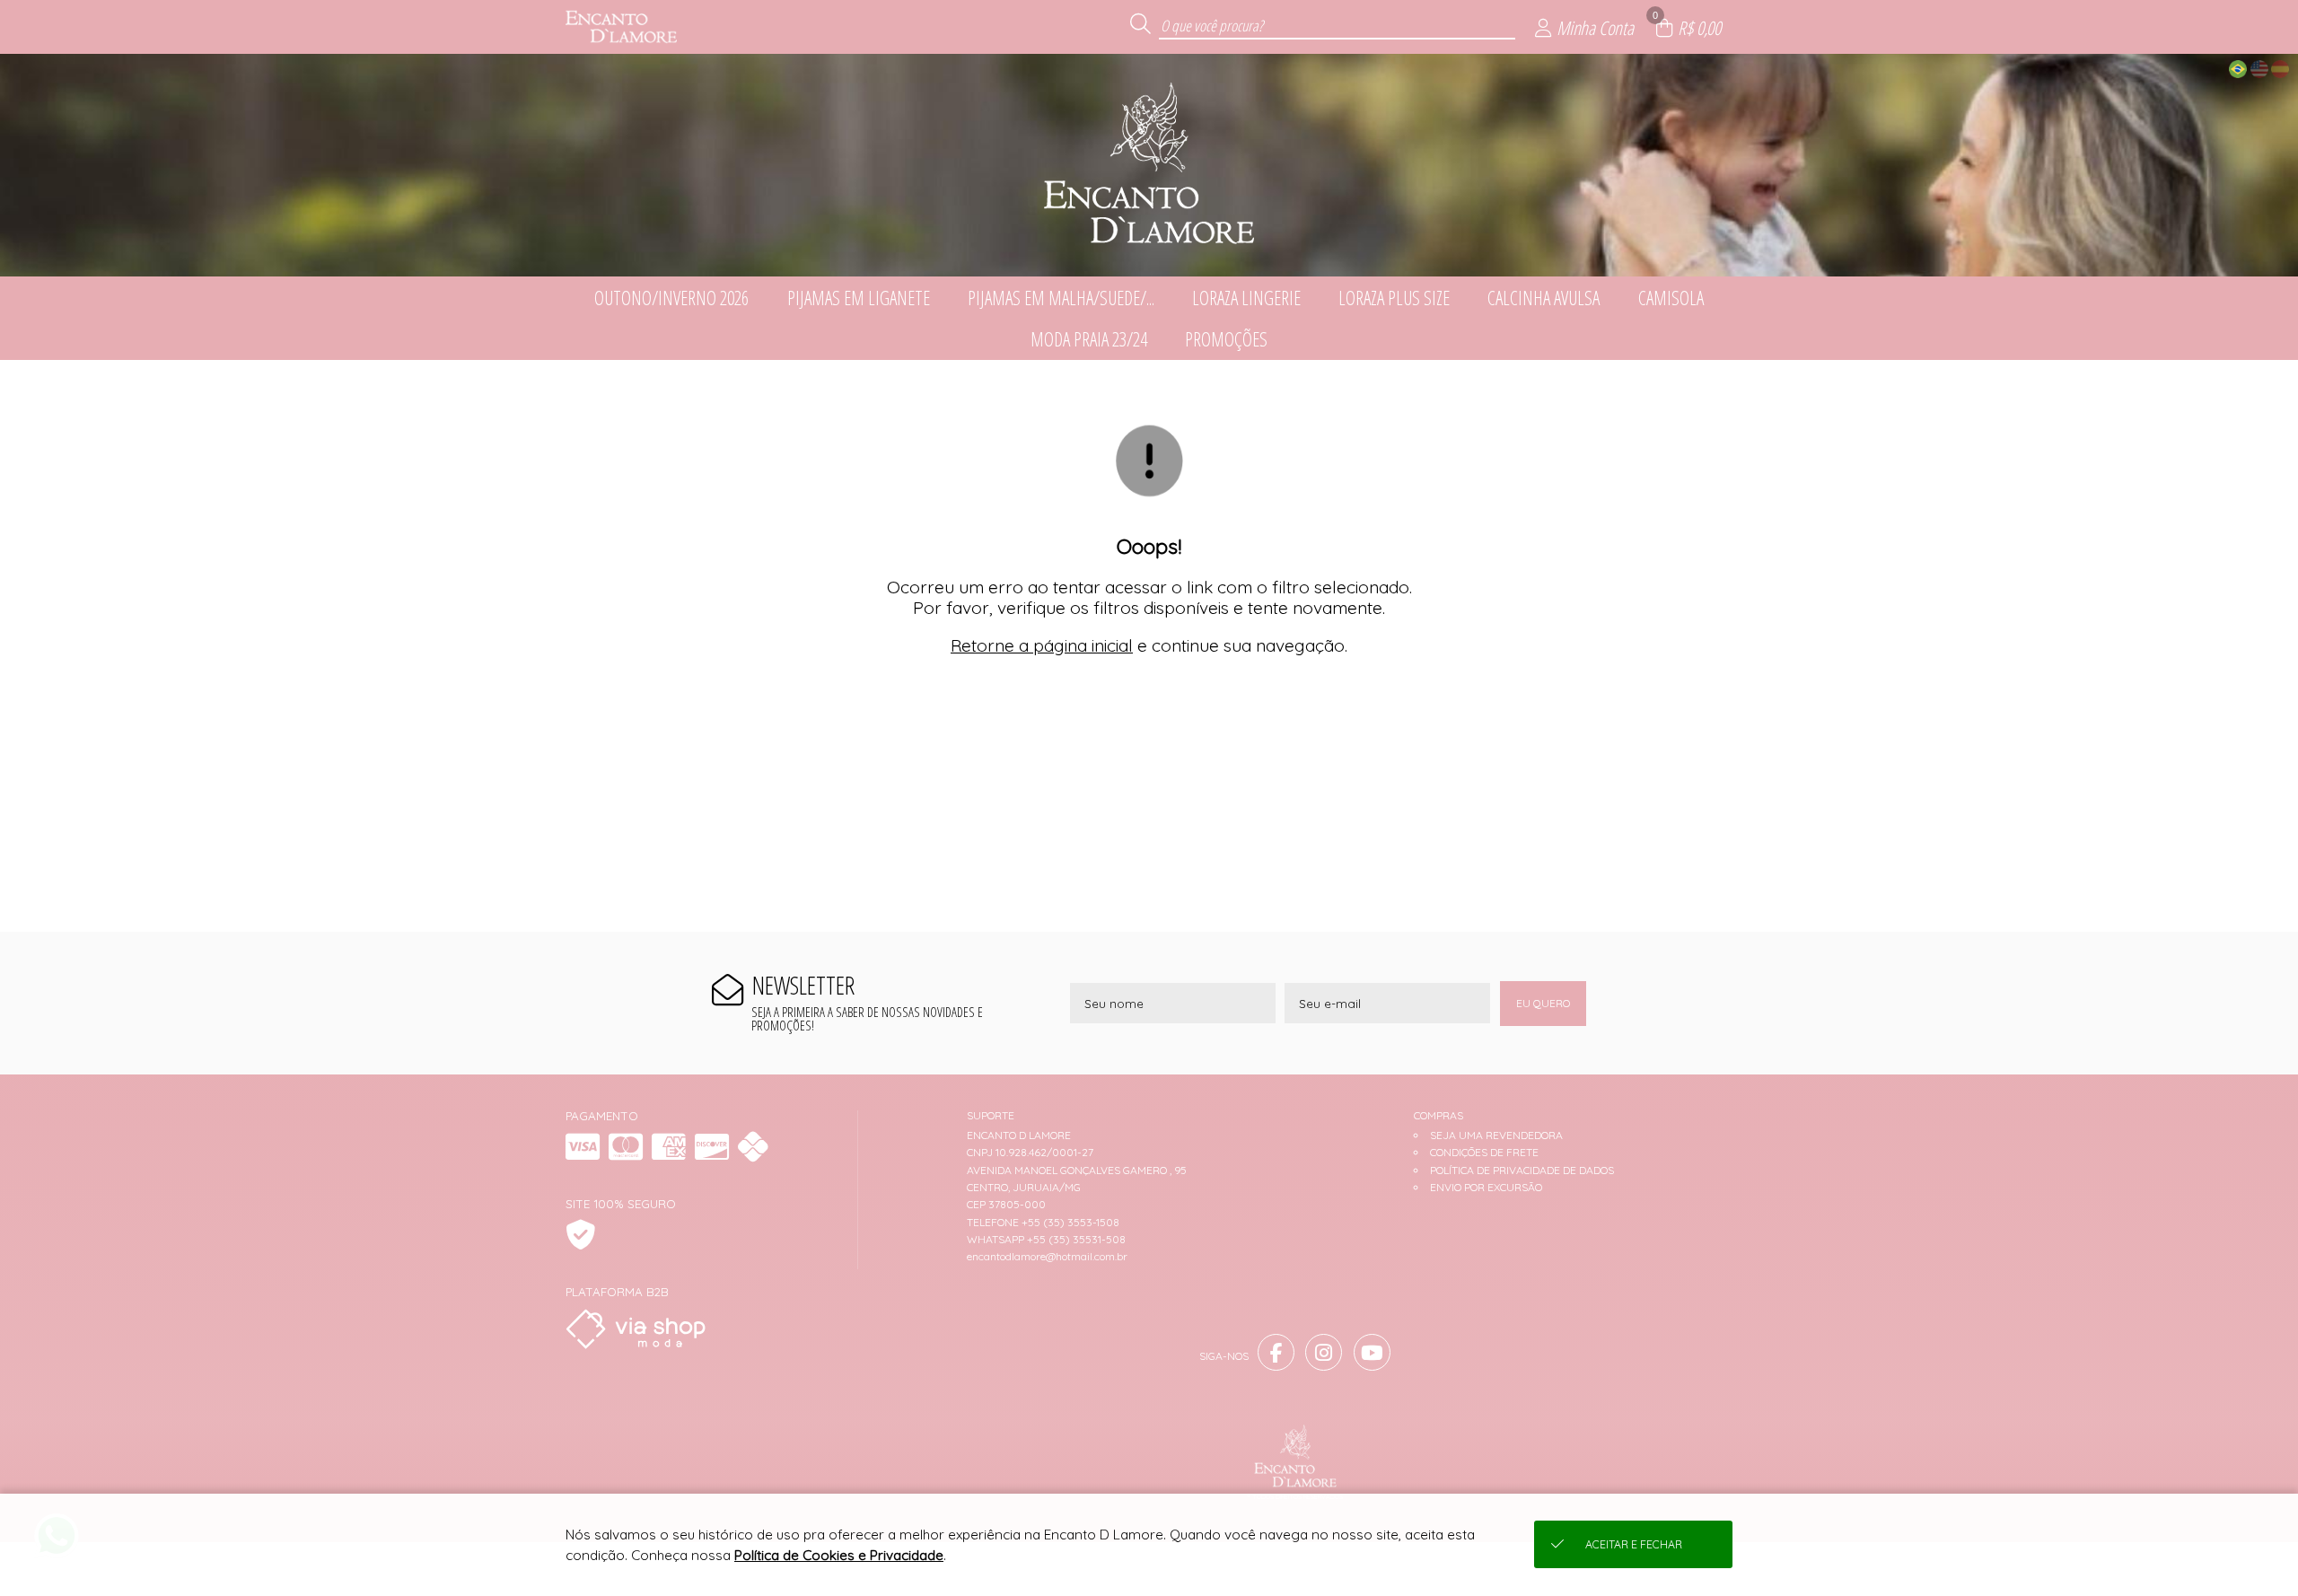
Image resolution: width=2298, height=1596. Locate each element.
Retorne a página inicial (1042, 645)
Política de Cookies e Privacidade (839, 1555)
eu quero (1543, 1003)
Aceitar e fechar (1634, 1544)
